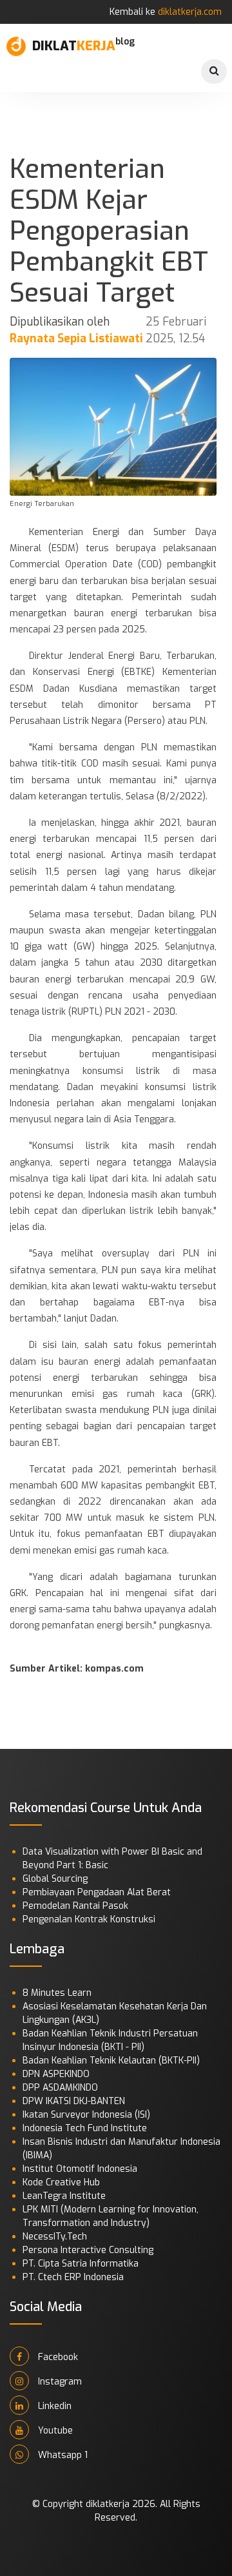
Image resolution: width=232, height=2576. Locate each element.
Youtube (54, 2431)
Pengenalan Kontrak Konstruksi (89, 1919)
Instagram (59, 2382)
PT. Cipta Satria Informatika (81, 2264)
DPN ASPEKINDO (56, 2074)
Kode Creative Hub (61, 2182)
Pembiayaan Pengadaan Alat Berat (97, 1892)
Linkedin (53, 2406)
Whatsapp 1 (62, 2455)
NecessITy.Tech (55, 2237)
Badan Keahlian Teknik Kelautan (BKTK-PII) (111, 2061)
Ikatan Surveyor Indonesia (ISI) (86, 2115)
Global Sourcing (55, 1879)
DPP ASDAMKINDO (60, 2088)
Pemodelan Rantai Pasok (75, 1906)
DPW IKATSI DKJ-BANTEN (74, 2101)
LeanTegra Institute (64, 2196)
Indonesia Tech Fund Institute (85, 2128)
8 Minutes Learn (57, 1993)
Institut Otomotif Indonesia (80, 2169)
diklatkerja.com (190, 12)
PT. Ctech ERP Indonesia (73, 2277)
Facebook (57, 2357)
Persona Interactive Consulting (88, 2250)
